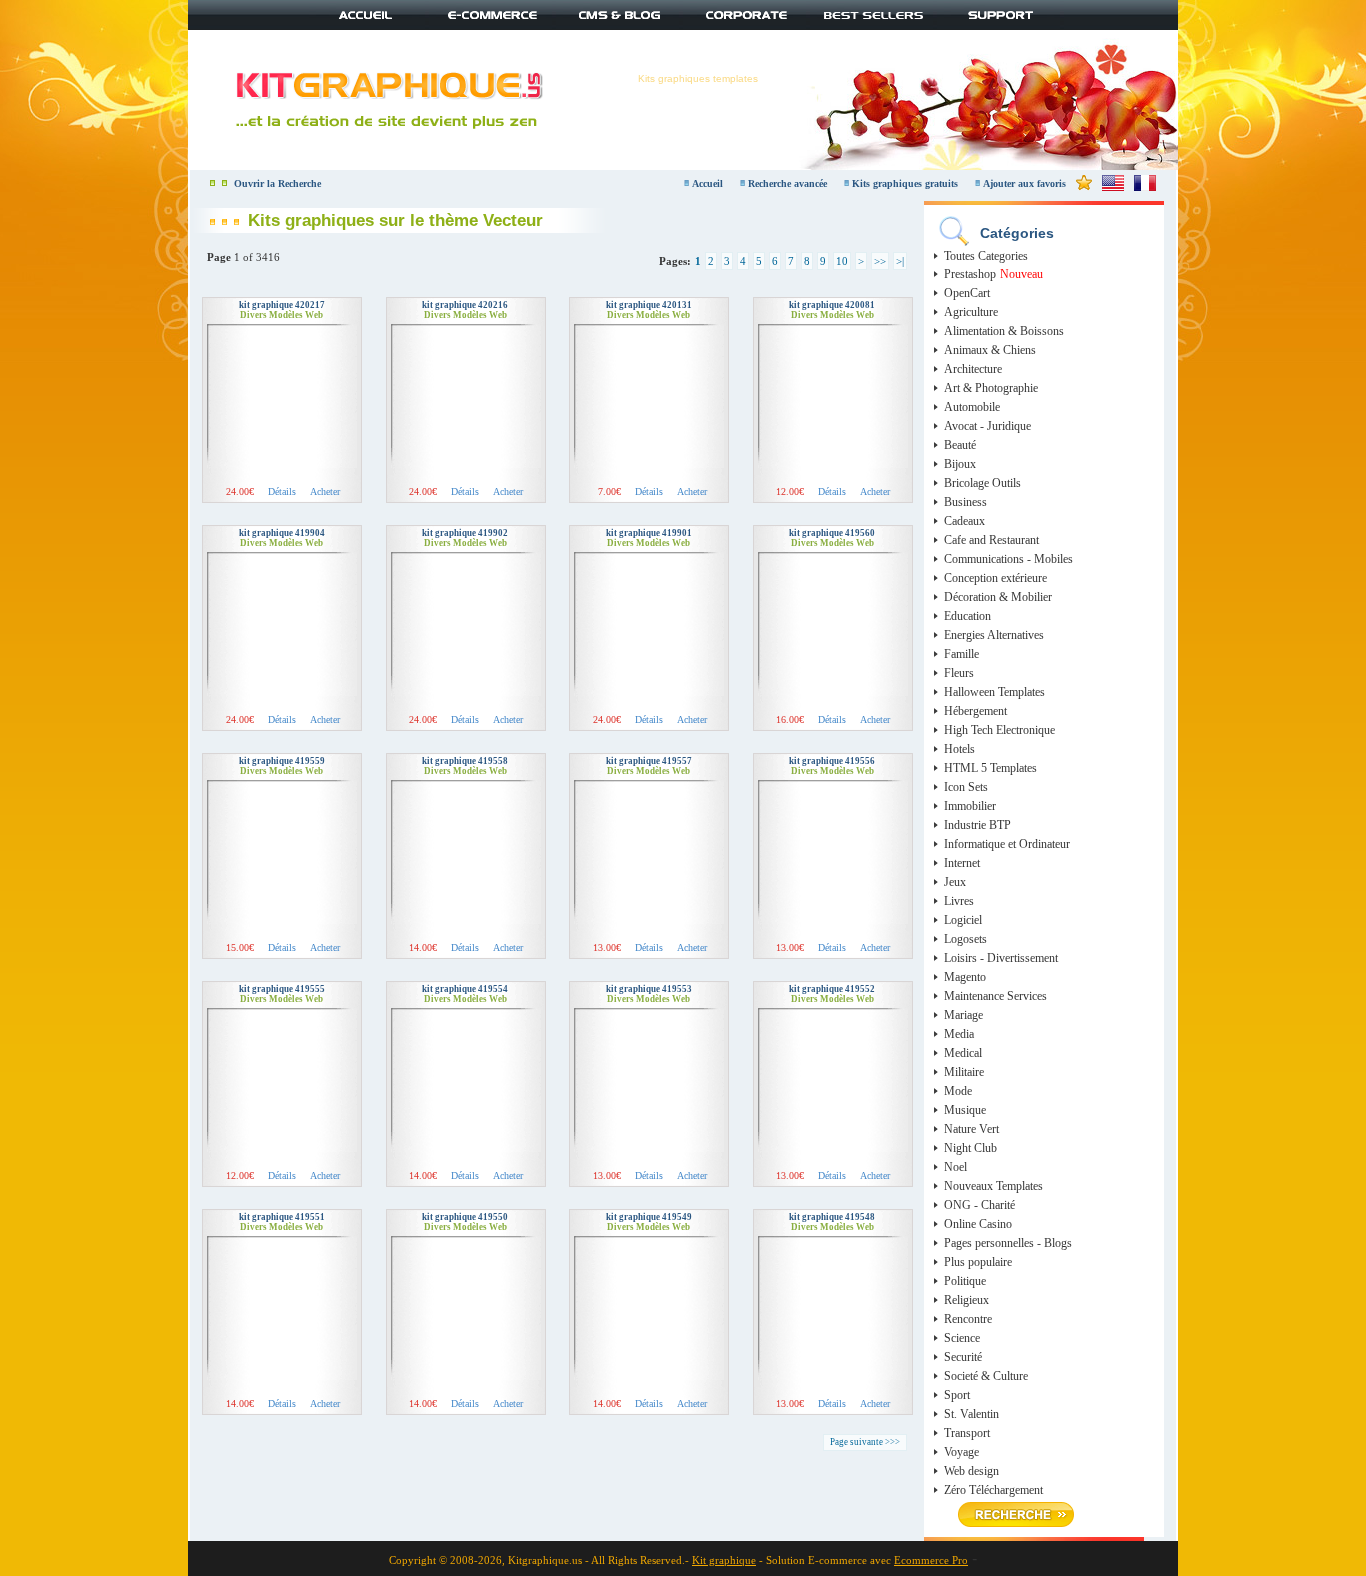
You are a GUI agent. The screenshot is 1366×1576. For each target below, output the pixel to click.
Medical (963, 1053)
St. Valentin (971, 1414)
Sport (957, 1395)
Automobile (972, 407)
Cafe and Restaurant (991, 540)
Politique (965, 1281)
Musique (965, 1110)
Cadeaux (964, 521)
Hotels (959, 749)
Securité (963, 1357)
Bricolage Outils (982, 483)
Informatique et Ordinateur (1007, 844)
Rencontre (968, 1319)
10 (842, 261)
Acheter (325, 491)
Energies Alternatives (994, 635)
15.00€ (240, 947)
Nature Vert (971, 1129)
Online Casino (978, 1224)
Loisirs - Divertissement (1001, 958)
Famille (961, 654)
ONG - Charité (979, 1205)
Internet (962, 863)
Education (967, 616)
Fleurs (959, 673)
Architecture (973, 369)
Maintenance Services (995, 996)
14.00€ (423, 947)
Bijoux (960, 464)
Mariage (963, 1015)
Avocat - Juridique (987, 426)
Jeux (955, 882)
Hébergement (975, 711)
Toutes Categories (986, 256)
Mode (958, 1091)
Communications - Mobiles (1008, 559)
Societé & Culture (986, 1376)
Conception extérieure (995, 578)
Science (962, 1338)
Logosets (965, 939)
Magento (965, 977)
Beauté (960, 445)
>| (900, 261)
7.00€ (609, 491)
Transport (967, 1433)
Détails (282, 491)
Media (959, 1034)
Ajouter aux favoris (1024, 183)
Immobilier (970, 806)
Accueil (707, 183)
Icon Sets (966, 787)
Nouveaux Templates (993, 1186)
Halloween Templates (994, 692)
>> (880, 261)
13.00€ (607, 947)
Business (965, 502)
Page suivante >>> (865, 1442)
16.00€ (790, 719)
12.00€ (790, 491)
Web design (971, 1471)
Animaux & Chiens (990, 350)
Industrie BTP (977, 825)
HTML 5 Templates (990, 768)
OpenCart (967, 293)
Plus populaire (978, 1262)
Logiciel (963, 920)
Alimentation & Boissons (1004, 331)
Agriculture (971, 312)
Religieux (966, 1300)
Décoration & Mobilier (998, 597)
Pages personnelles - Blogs (1008, 1243)
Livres (959, 901)
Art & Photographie (991, 388)
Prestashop (970, 274)
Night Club (970, 1148)
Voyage (961, 1452)
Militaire (964, 1072)
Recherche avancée (789, 183)
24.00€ (240, 491)
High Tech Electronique (999, 730)
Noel (955, 1167)
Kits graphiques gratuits (906, 183)
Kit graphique (724, 1560)
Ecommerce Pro (931, 1560)
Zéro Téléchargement (993, 1490)
